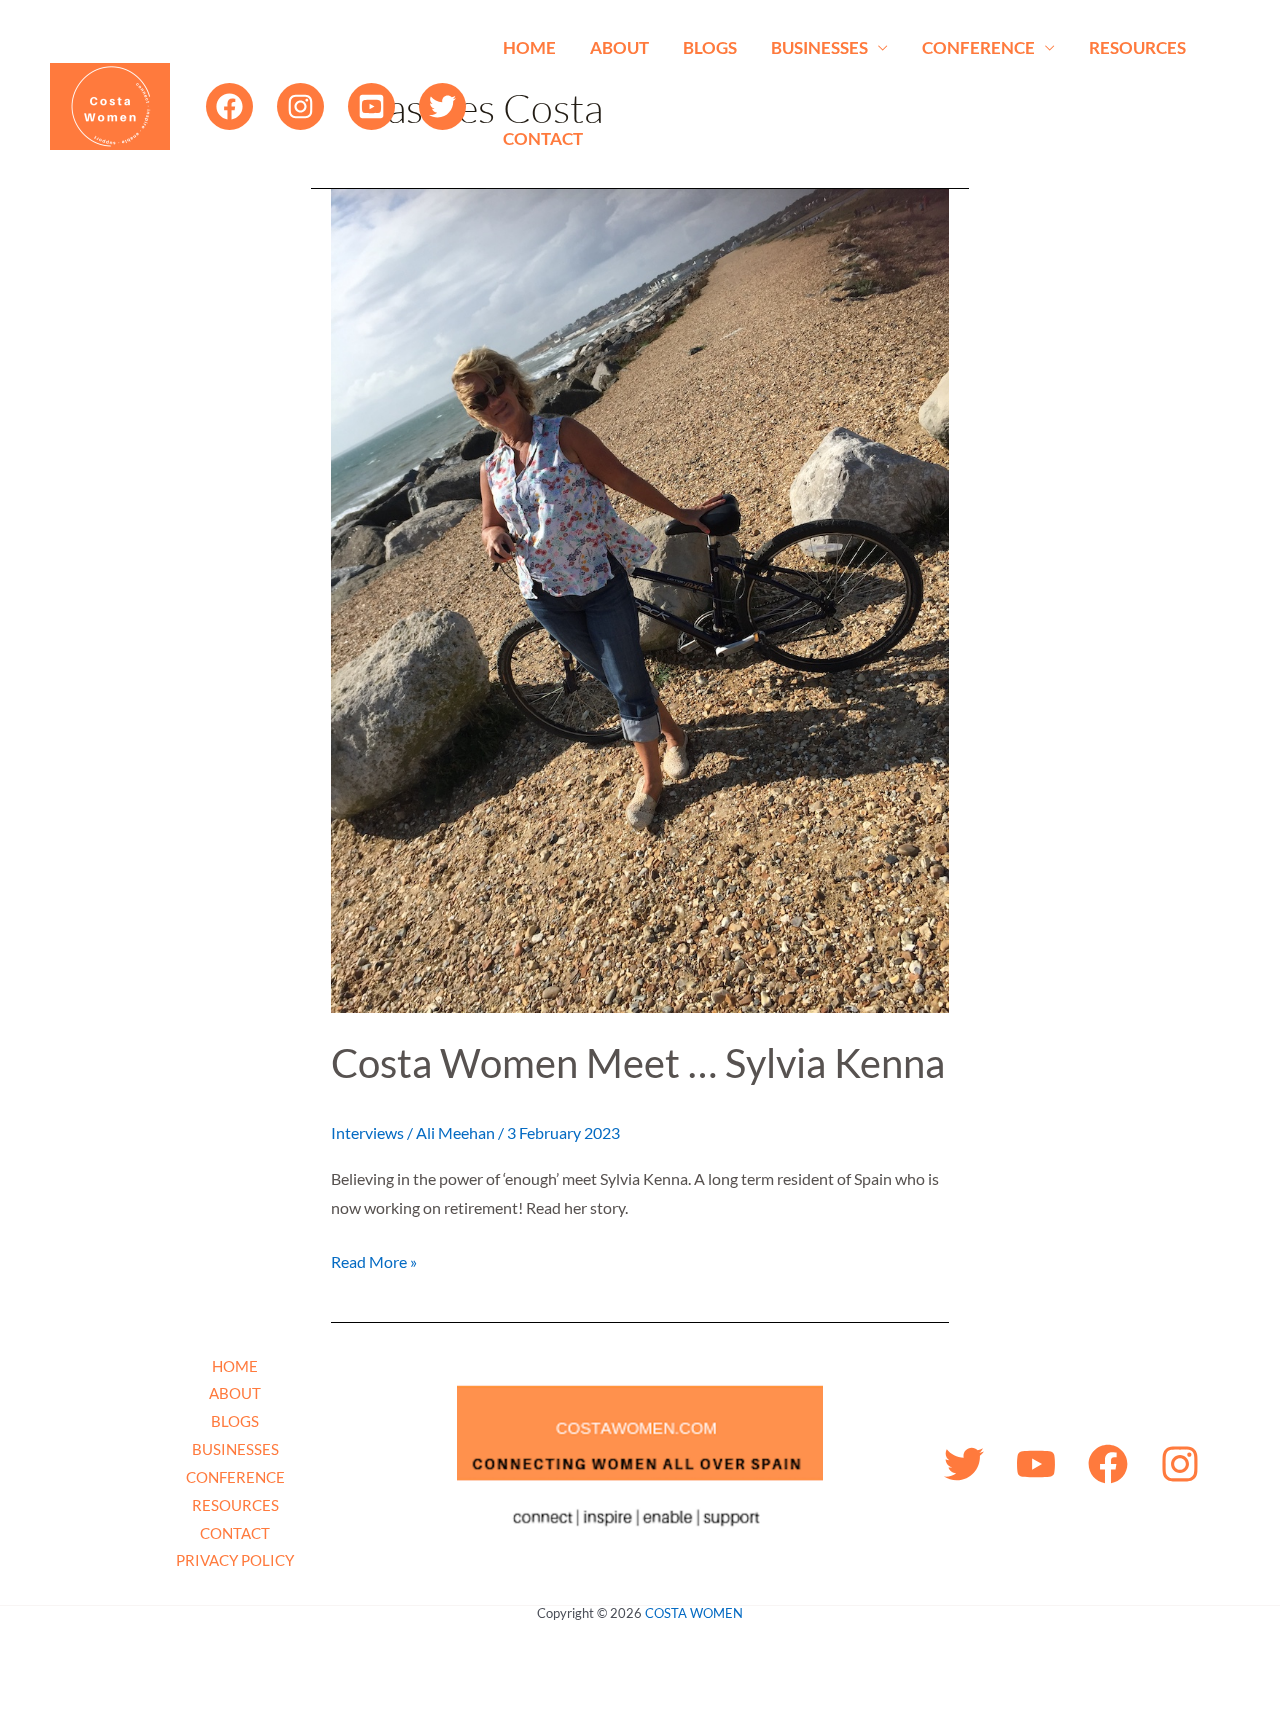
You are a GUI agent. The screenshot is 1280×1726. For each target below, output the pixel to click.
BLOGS (710, 47)
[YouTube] (371, 106)
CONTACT (543, 138)
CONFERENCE (978, 47)
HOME (529, 47)
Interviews (367, 1132)
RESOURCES (1137, 47)
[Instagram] (300, 106)
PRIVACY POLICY (235, 1560)
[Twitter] (442, 106)
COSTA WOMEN (694, 1613)
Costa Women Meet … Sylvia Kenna (638, 1063)
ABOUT (619, 47)
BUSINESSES (819, 47)
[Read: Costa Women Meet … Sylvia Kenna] (640, 598)
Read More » (374, 1259)
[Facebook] (229, 106)
